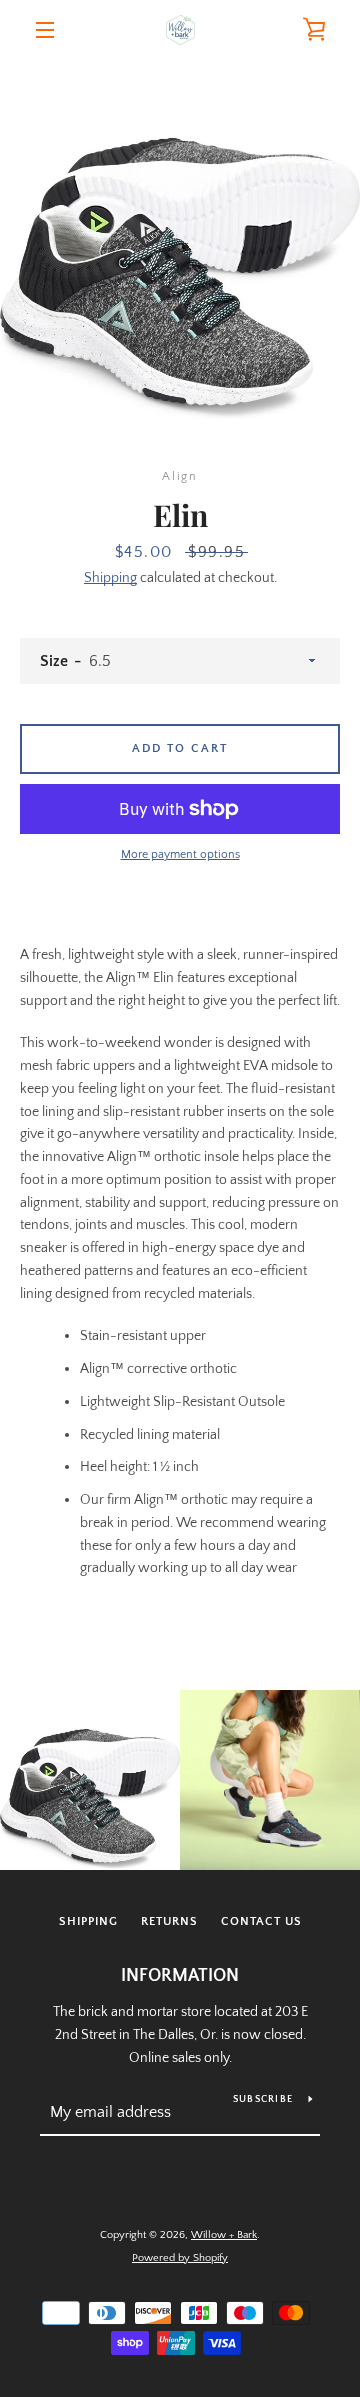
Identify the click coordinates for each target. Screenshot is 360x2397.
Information (180, 1976)
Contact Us (261, 1921)
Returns (169, 1921)
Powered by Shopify (180, 2258)
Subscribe (263, 2099)
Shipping (110, 578)
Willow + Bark (224, 2235)
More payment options (180, 854)
